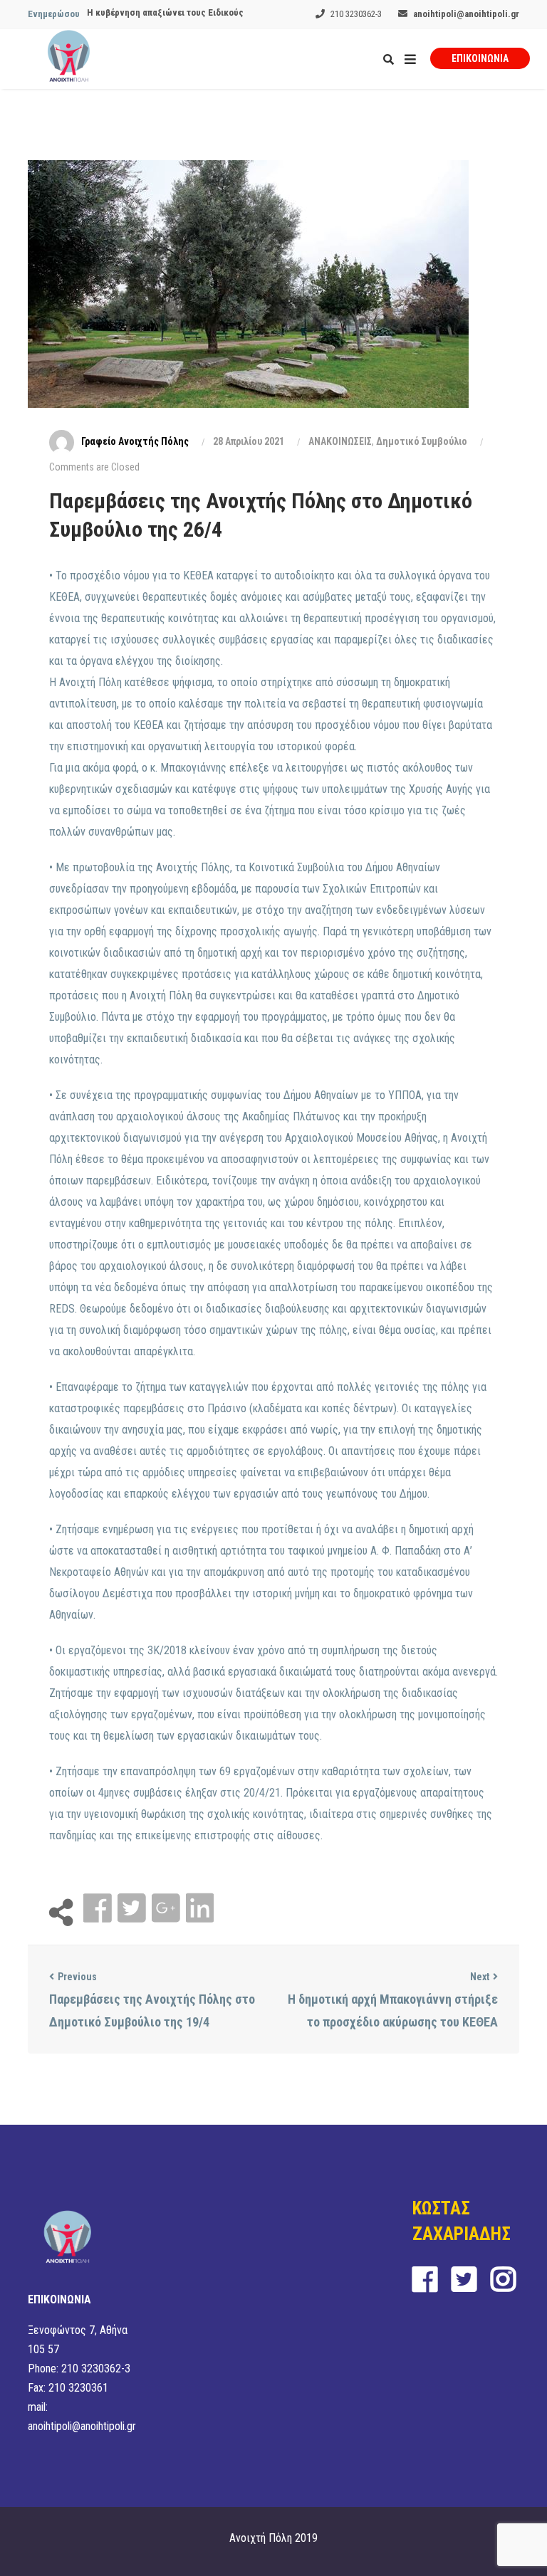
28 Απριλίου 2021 (249, 441)
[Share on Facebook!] (99, 1909)
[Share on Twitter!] (133, 1909)
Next (480, 1977)
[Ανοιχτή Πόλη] (69, 59)
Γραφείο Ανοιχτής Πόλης (135, 441)
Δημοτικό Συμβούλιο (422, 441)
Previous (77, 1977)
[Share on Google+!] (167, 1909)
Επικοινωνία (480, 58)
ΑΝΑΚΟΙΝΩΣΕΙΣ (340, 441)
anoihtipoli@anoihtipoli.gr (466, 14)
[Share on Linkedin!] (200, 1909)
